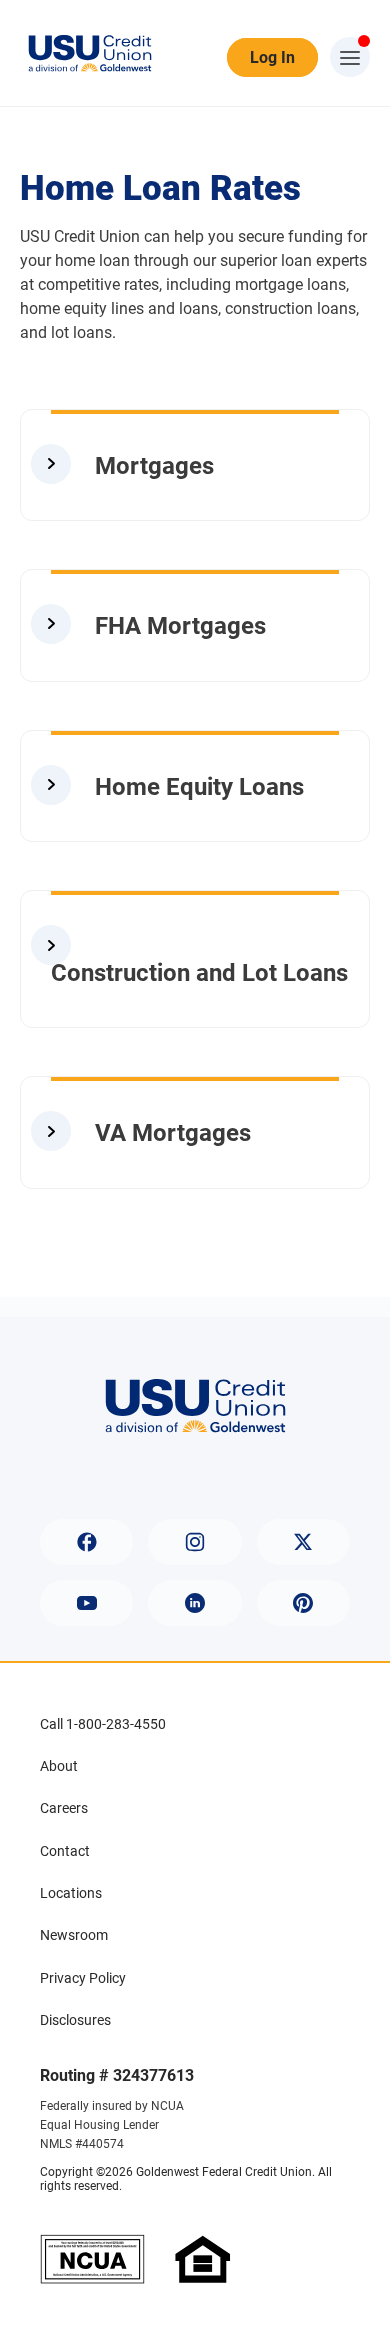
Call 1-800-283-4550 (103, 1724)
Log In (272, 57)
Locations (71, 1893)
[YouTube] (86, 1603)
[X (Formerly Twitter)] (303, 1542)
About (59, 1766)
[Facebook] (86, 1542)
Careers (64, 1808)
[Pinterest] (303, 1603)
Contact (65, 1851)
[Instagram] (194, 1542)
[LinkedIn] (194, 1603)
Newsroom (74, 1935)
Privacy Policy (83, 1978)
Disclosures (75, 2020)
